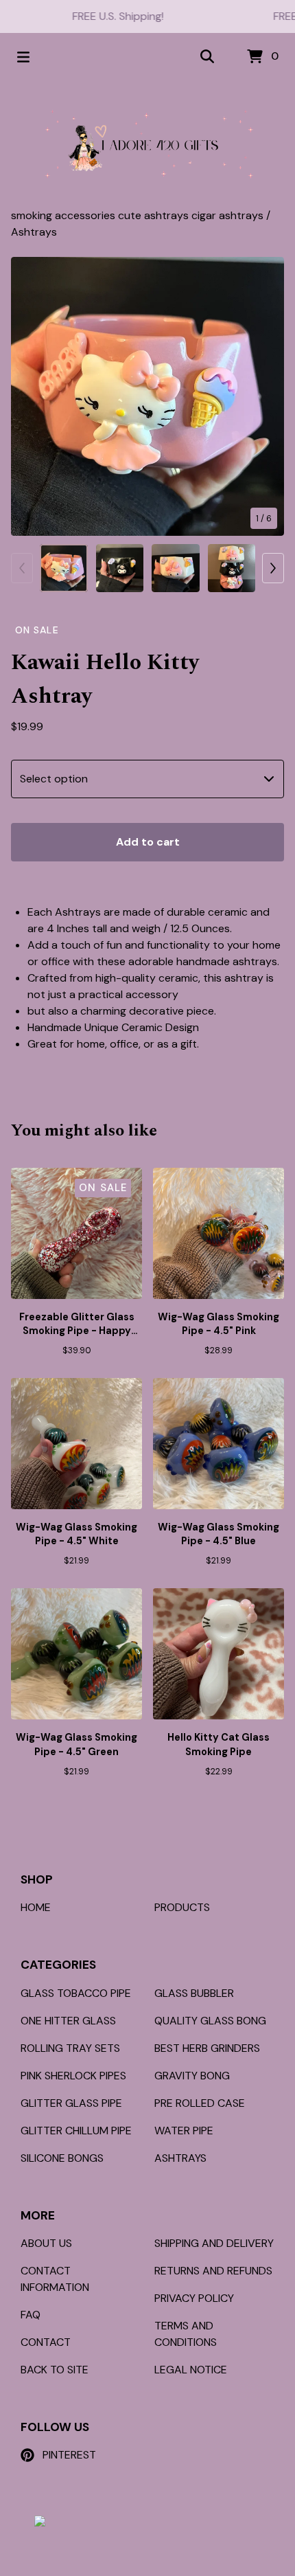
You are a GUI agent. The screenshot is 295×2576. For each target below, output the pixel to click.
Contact (46, 2342)
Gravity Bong (192, 2076)
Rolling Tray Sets (70, 2048)
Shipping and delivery (214, 2243)
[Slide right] (273, 568)
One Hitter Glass (68, 2021)
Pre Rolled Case (200, 2103)
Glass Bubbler (194, 1993)
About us (46, 2243)
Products (182, 1907)
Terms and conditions (186, 2334)
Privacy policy (194, 2298)
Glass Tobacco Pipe (76, 1993)
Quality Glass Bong (210, 2021)
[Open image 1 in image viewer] (147, 396)
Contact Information (55, 2279)
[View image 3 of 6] (176, 568)
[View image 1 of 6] (64, 568)
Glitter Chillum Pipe (76, 2131)
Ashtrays (34, 232)
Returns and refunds (213, 2271)
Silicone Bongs (62, 2158)
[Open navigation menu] (23, 57)
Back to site (55, 2370)
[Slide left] (22, 568)
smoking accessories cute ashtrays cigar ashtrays (139, 215)
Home (36, 1907)
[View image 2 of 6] (120, 568)
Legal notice (191, 2370)
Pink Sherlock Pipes (73, 2076)
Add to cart (148, 842)
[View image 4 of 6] (232, 568)
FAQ (31, 2315)
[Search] (207, 57)
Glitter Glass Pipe (71, 2103)
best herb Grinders (207, 2048)
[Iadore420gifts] (148, 144)
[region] (147, 16)
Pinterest (69, 2455)
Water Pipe (184, 2131)
